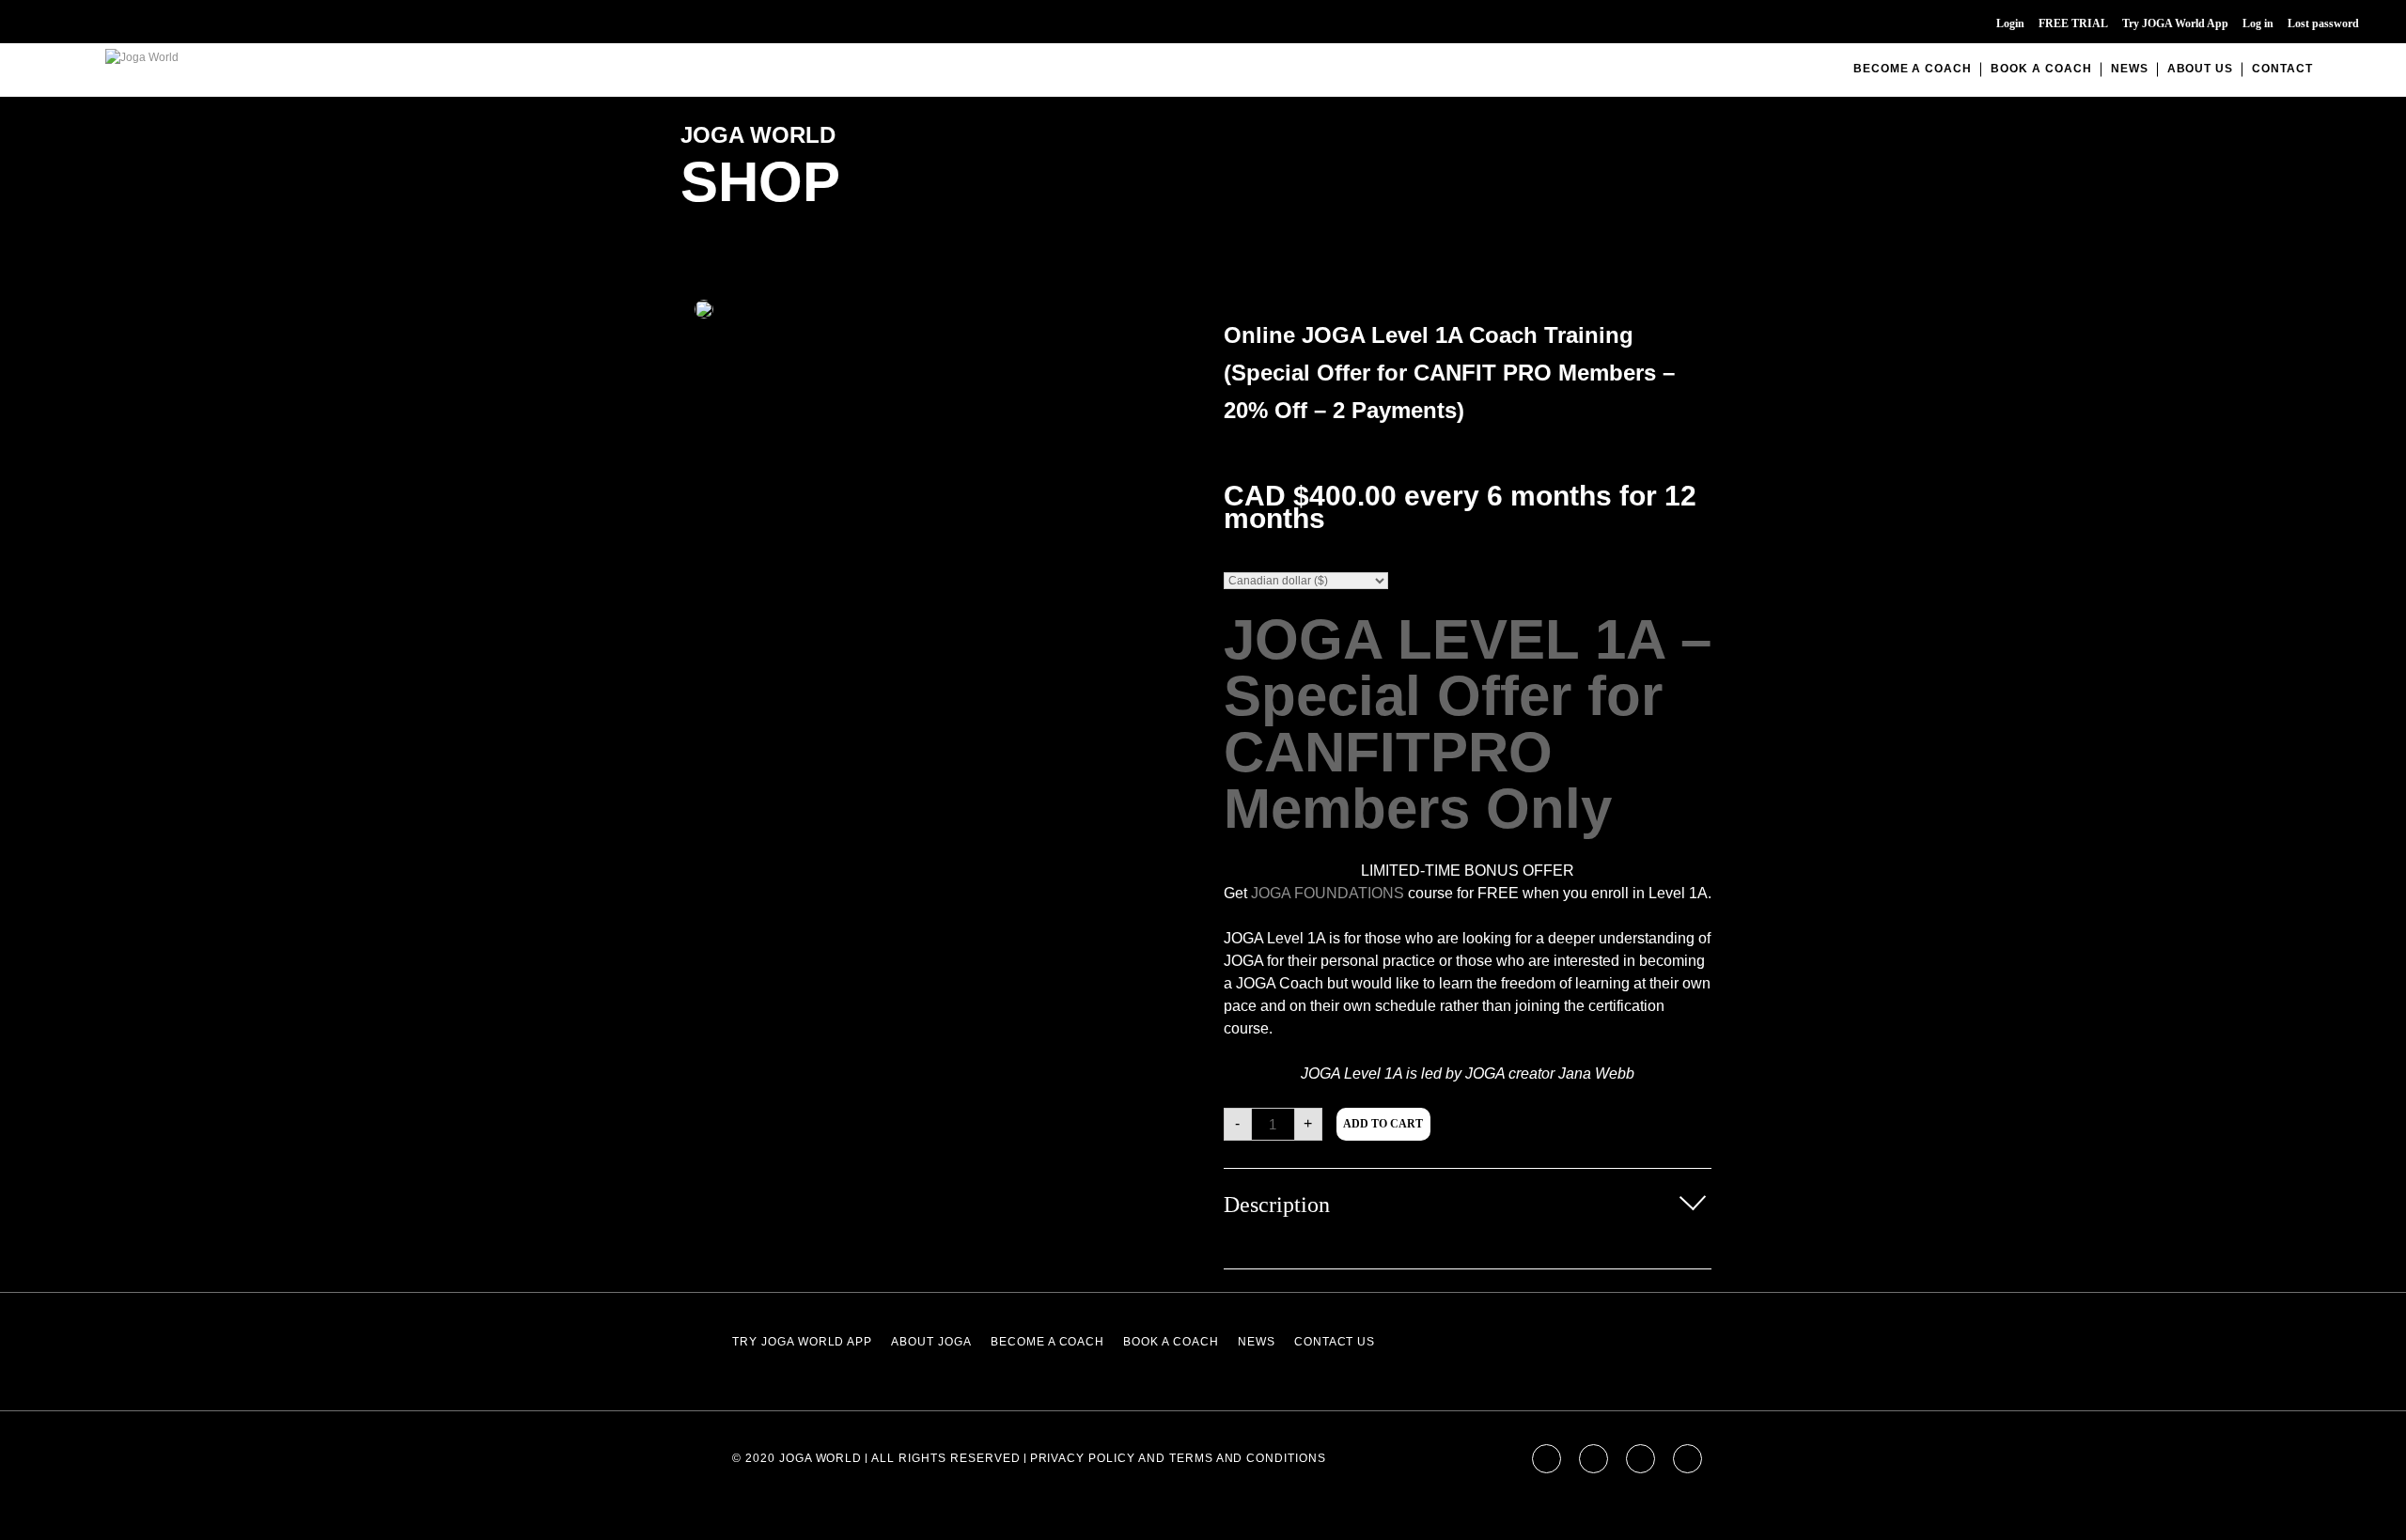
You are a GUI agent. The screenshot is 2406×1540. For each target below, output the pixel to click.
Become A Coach (1913, 69)
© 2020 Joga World (797, 1458)
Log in (2258, 23)
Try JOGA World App (2175, 23)
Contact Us (1335, 1342)
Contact (2282, 69)
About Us (2201, 69)
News (2130, 69)
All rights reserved (945, 1458)
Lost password (2323, 23)
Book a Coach (2041, 69)
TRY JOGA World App (802, 1342)
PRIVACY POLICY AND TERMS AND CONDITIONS (1178, 1458)
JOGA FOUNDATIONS (1328, 893)
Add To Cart (1383, 1124)
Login (2010, 23)
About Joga (931, 1342)
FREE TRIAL (2073, 23)
